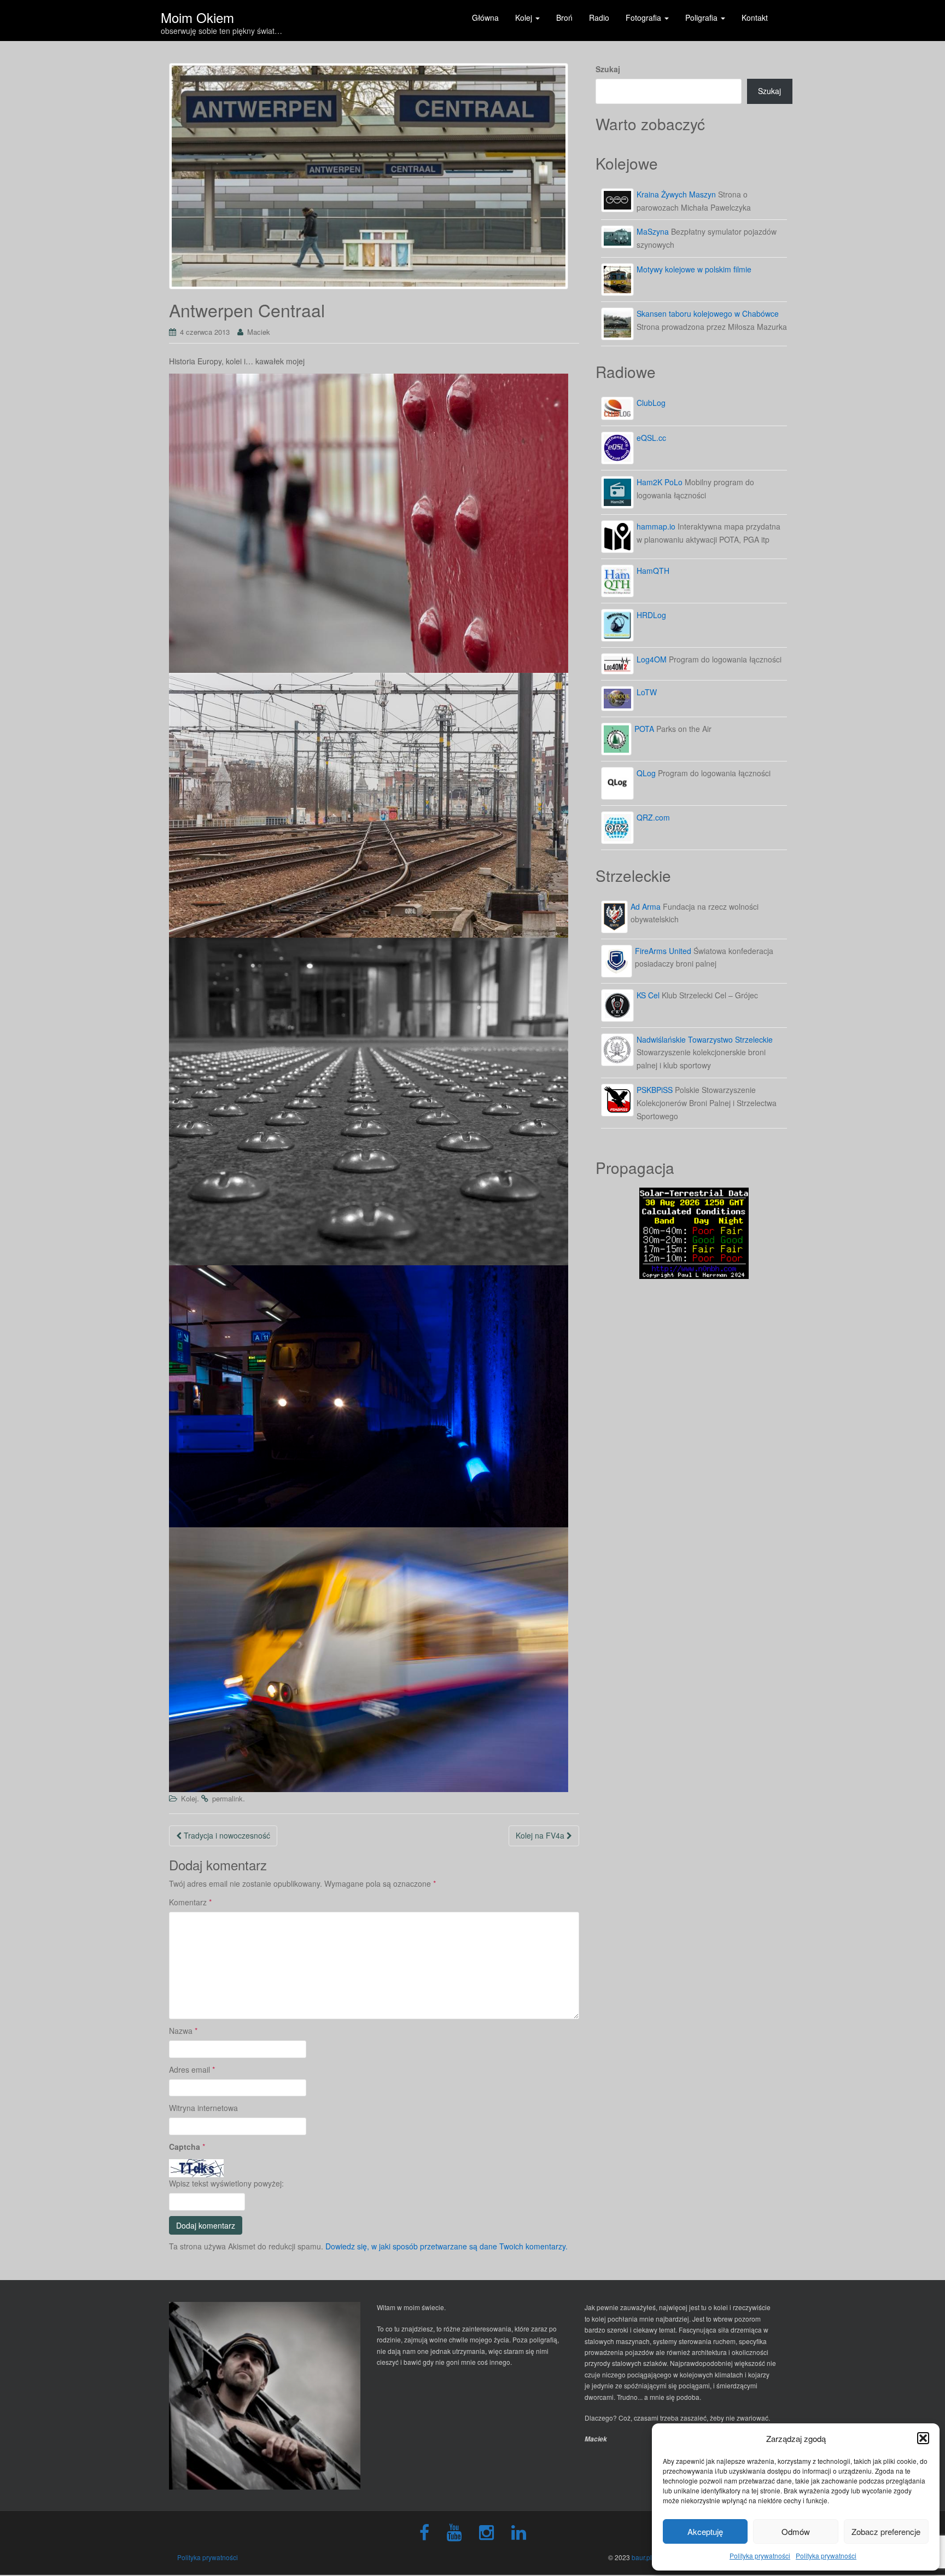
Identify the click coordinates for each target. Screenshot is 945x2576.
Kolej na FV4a (541, 1835)
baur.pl (642, 2557)
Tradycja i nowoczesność (226, 1835)
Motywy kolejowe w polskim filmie (694, 269)
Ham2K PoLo (660, 482)
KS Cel (648, 995)
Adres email (192, 2069)
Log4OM (652, 659)
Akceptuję (705, 2531)
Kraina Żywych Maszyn (676, 194)
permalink (227, 1798)
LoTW (647, 692)
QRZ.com (653, 817)
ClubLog (651, 403)
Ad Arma (646, 906)
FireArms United (663, 951)
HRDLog (651, 615)
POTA (644, 729)
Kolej (189, 1798)
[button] (923, 2438)
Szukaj (608, 69)
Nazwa (183, 2031)
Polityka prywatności (760, 2555)
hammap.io (656, 526)
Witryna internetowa (203, 2108)
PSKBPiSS (655, 1090)
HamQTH (653, 571)
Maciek (259, 332)
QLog (646, 773)
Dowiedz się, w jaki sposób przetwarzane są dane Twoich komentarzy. (447, 2246)
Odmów (796, 2531)
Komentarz (190, 1902)
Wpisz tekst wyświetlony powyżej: (226, 2183)
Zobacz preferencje (886, 2531)
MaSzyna (653, 231)
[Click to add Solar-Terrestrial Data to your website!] (694, 1232)
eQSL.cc (651, 438)
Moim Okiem (197, 14)
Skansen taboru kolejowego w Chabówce (708, 313)
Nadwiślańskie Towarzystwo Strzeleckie (705, 1039)
